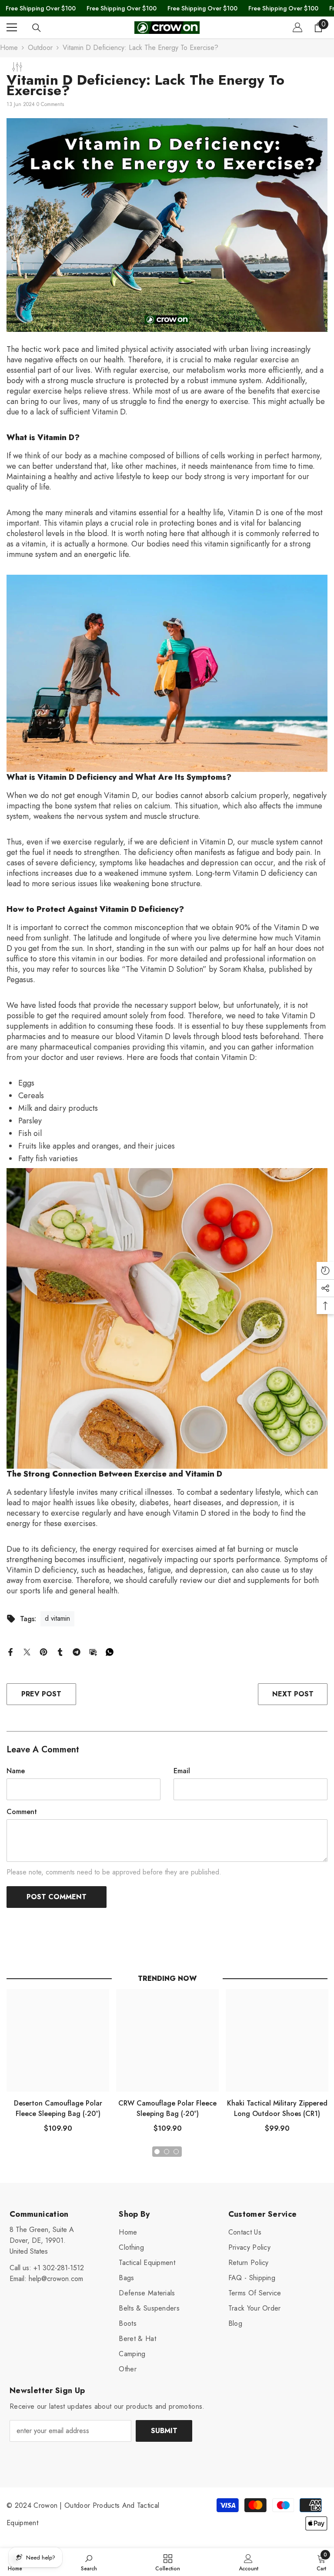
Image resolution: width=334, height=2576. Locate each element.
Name (16, 1771)
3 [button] (176, 2152)
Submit (164, 2431)
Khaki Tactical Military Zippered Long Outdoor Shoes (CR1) (277, 2108)
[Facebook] (10, 1651)
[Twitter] (27, 1651)
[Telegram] (77, 1651)
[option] (58, 2064)
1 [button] (157, 2152)
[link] (89, 2562)
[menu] (12, 27)
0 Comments (50, 104)
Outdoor (40, 48)
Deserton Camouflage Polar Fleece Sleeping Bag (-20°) (58, 2108)
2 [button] (167, 2152)
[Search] (37, 28)
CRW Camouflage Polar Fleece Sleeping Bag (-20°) (167, 2108)
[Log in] (297, 27)
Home (9, 48)
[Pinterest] (43, 1651)
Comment (22, 1812)
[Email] (93, 1651)
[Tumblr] (60, 1651)
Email (182, 1771)
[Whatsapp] (110, 1651)
